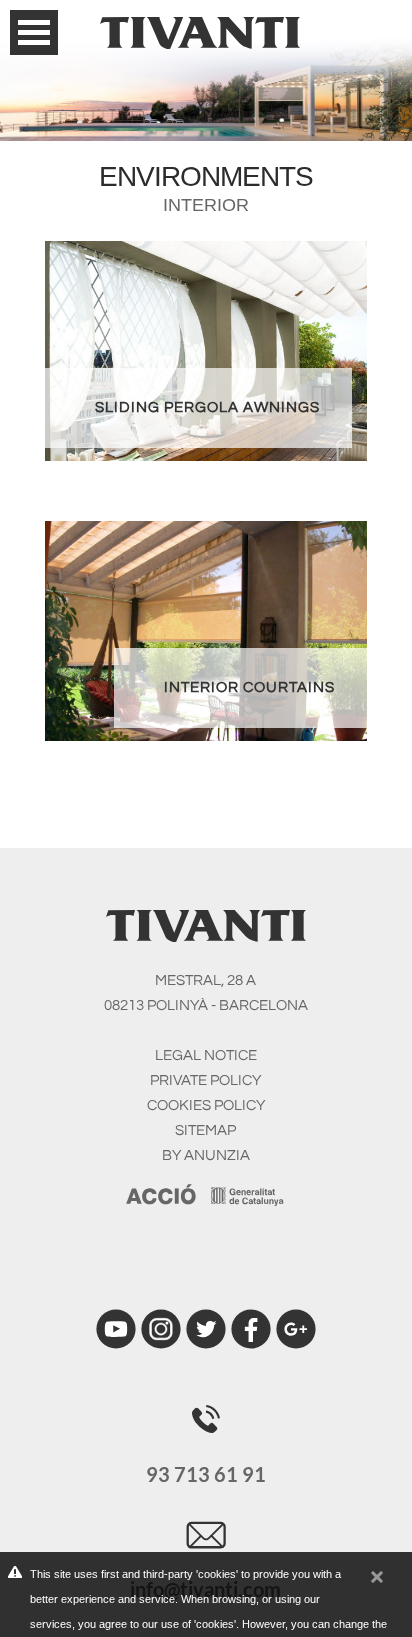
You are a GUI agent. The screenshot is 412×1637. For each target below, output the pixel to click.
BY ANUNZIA (206, 1155)
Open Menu (34, 32)
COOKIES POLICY (206, 1105)
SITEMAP (205, 1130)
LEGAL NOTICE (206, 1055)
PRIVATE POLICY (205, 1080)
